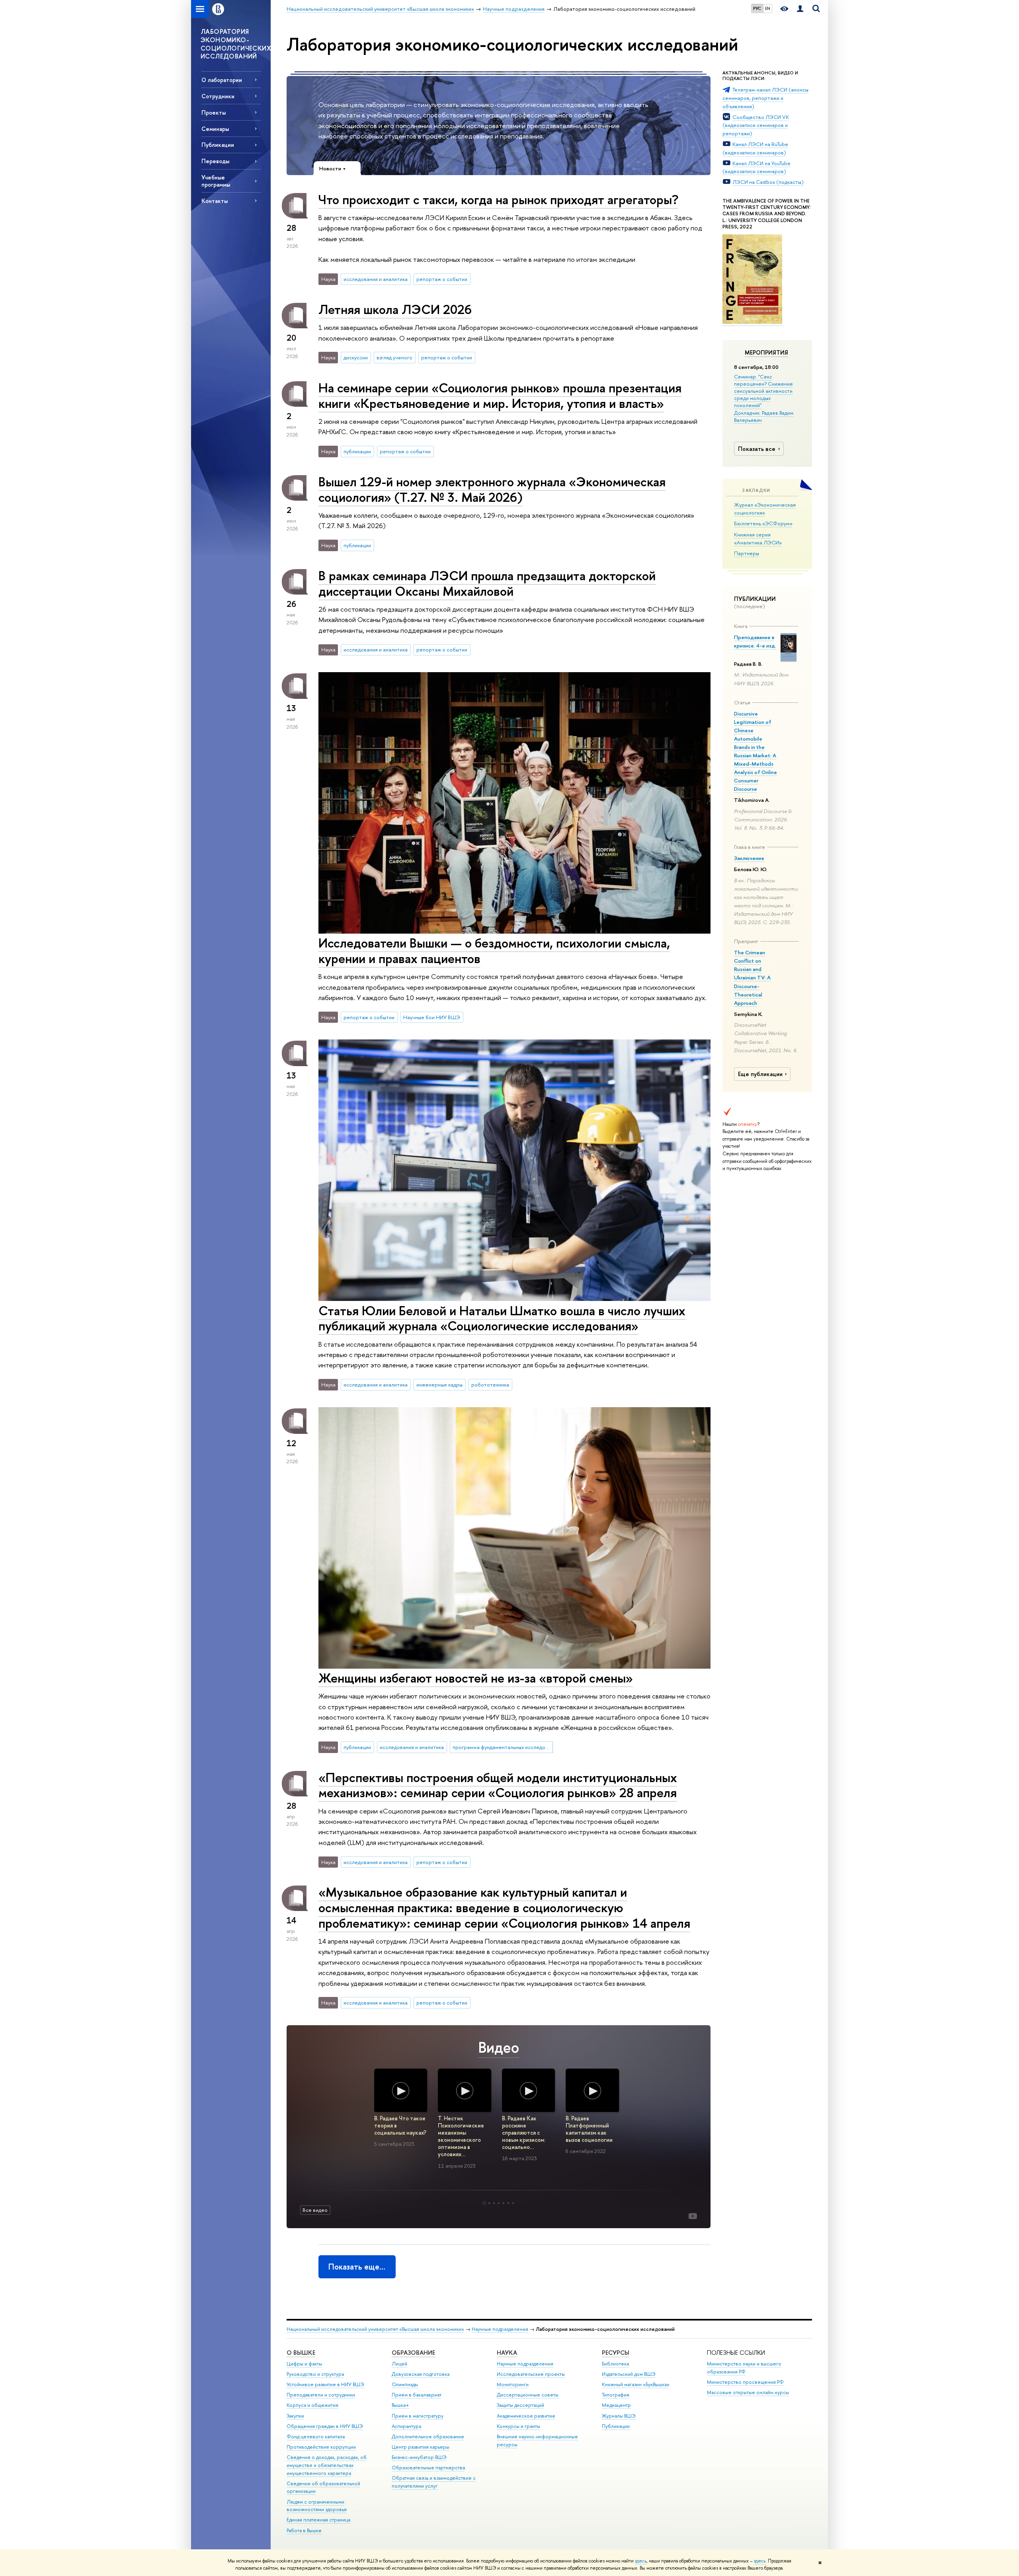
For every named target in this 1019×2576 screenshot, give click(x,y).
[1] (484, 2203)
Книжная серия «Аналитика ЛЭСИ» (758, 539)
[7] (513, 2203)
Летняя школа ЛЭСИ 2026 (395, 309)
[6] (508, 2203)
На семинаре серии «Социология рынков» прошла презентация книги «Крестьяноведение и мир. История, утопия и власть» (500, 395)
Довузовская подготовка (421, 2374)
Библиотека (615, 2364)
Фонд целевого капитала (316, 2437)
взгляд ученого (394, 357)
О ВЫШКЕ (301, 2353)
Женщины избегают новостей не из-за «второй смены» (476, 1678)
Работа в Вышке (304, 2530)
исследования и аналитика (376, 279)
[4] (499, 2203)
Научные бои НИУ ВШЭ (432, 1017)
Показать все (757, 449)
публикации (357, 451)
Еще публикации (760, 1074)
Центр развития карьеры (421, 2447)
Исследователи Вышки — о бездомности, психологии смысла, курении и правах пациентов (494, 951)
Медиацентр (616, 2405)
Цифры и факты (304, 2364)
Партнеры (747, 553)
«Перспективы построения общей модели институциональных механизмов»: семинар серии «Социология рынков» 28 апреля (498, 1785)
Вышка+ (400, 2405)
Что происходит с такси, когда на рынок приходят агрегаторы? (498, 199)
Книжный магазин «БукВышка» (636, 2384)
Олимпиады (405, 2384)
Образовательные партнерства (428, 2468)
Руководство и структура (315, 2374)
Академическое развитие (526, 2416)
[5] (504, 2203)
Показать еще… (357, 2267)
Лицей (399, 2364)
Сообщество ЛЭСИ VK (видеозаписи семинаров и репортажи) (756, 125)
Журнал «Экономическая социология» (765, 509)
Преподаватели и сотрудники (321, 2395)
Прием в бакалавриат (417, 2395)
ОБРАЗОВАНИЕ (413, 2353)
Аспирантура (406, 2426)
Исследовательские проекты (531, 2374)
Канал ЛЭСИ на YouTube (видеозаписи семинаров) (756, 167)
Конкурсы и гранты (518, 2426)
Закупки (295, 2416)
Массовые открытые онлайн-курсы (748, 2392)
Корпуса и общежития (312, 2405)
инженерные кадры (439, 1385)
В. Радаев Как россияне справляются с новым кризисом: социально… (524, 2133)
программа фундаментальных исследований (503, 1747)
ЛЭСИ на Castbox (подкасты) (768, 182)
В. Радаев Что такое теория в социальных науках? (400, 2126)
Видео (499, 2047)
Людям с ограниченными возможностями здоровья (317, 2506)
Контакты (215, 201)
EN (768, 8)
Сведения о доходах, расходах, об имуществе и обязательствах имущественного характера (327, 2465)
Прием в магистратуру (418, 2416)
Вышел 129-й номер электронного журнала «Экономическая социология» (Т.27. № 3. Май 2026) (492, 489)
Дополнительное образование (428, 2437)
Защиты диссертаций (520, 2405)
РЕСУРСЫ (616, 2353)
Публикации (616, 2426)
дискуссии (356, 357)
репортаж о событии (442, 279)
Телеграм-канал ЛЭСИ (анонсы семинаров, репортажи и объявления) (765, 98)
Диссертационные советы (528, 2395)
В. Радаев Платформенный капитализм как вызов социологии (589, 2129)
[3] (494, 2203)
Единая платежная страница (318, 2520)
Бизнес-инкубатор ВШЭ (419, 2457)
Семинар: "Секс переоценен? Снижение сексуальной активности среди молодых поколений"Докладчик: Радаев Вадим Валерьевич (764, 398)
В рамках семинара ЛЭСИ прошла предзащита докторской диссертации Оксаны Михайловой (487, 583)
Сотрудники (218, 96)
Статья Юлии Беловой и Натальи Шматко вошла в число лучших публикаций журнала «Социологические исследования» (502, 1318)
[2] (489, 2203)
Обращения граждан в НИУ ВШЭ (325, 2426)
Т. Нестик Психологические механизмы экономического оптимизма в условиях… (461, 2136)
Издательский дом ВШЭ (629, 2374)
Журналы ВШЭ (619, 2416)
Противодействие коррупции (321, 2447)
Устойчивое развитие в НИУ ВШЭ (325, 2384)
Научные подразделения (500, 2329)
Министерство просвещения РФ (745, 2382)
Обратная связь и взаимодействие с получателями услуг (434, 2482)
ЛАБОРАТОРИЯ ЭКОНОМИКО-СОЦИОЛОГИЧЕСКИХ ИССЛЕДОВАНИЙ (236, 44)
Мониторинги (513, 2384)
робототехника (490, 1385)
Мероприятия (766, 353)
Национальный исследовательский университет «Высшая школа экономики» (375, 2329)
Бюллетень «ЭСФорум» (763, 523)
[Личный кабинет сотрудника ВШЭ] (800, 9)
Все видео (315, 2210)
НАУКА (507, 2353)
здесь (641, 2561)
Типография (616, 2395)
